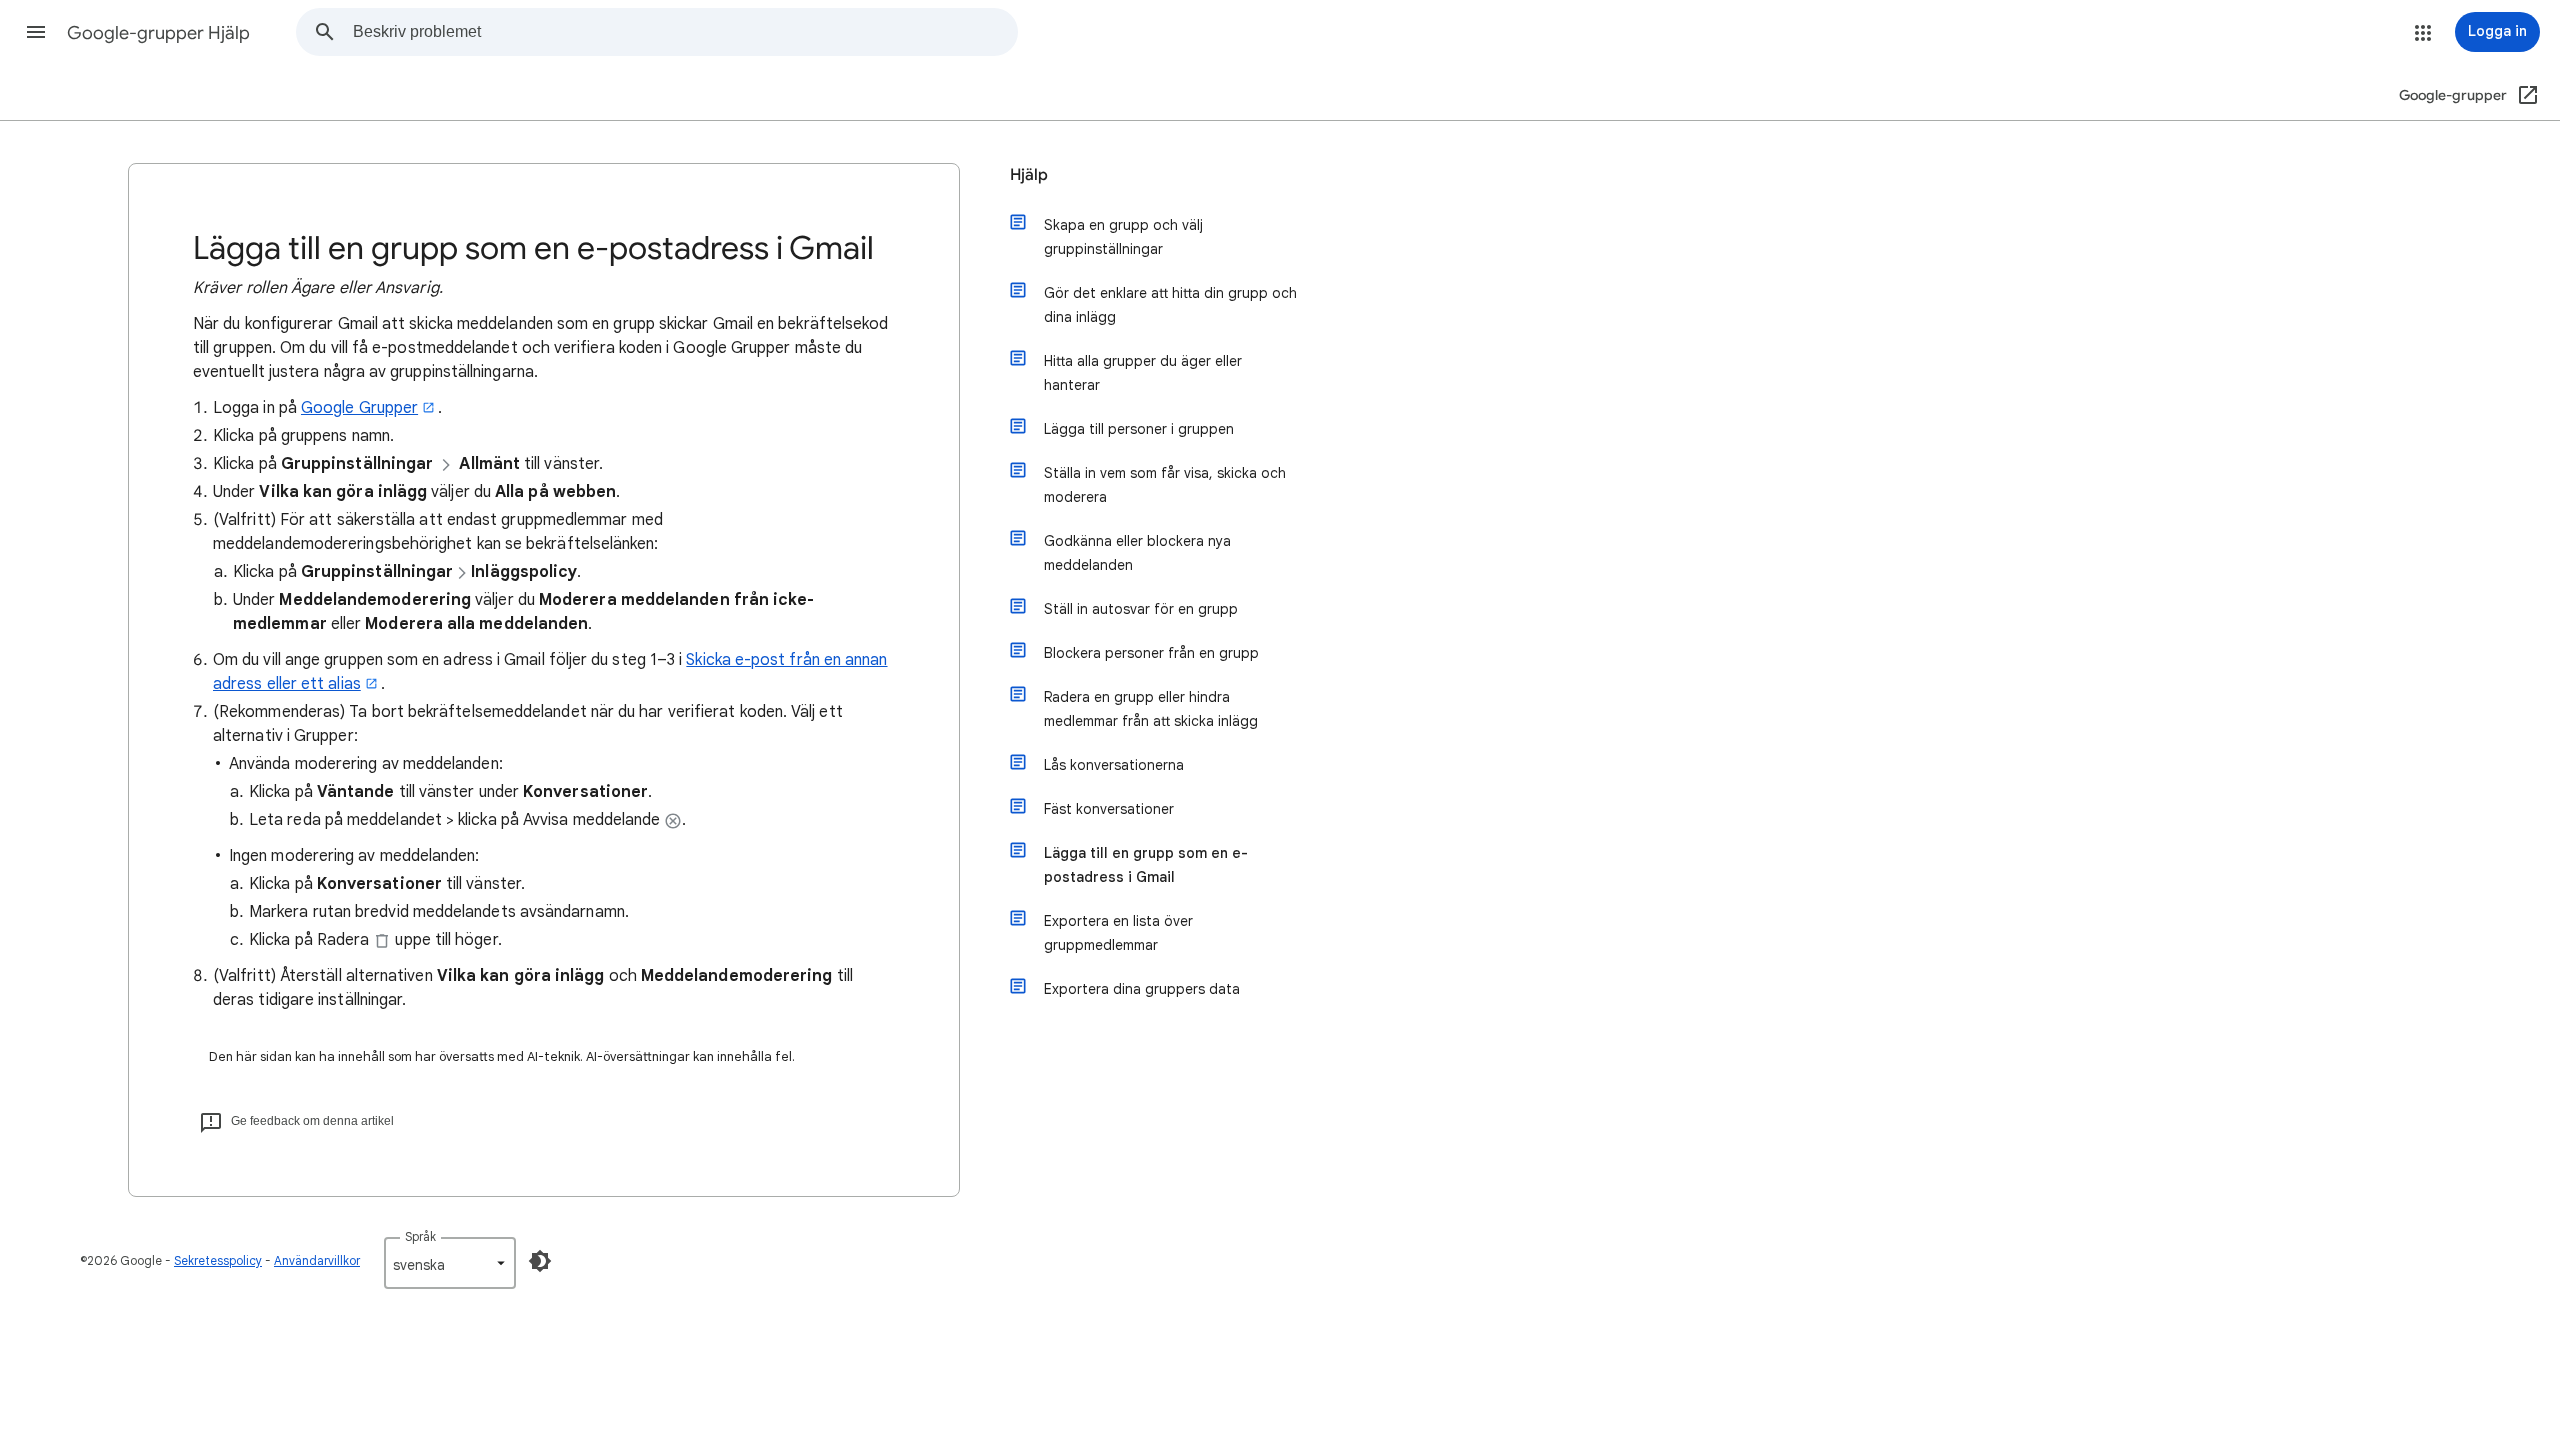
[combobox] (685, 32)
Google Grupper (359, 408)
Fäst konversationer (1109, 809)
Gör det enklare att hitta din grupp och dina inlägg (1170, 305)
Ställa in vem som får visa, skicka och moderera (1165, 485)
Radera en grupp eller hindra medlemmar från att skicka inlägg (1151, 709)
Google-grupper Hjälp (158, 33)
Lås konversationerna (1114, 765)
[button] (36, 32)
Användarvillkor (317, 1260)
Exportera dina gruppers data (1142, 989)
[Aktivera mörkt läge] (540, 1261)
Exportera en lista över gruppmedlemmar (1118, 933)
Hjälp (1029, 175)
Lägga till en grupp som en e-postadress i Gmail (1146, 865)
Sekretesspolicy (218, 1260)
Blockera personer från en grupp (1151, 653)
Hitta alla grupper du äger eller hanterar (1143, 373)
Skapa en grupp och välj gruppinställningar (1123, 237)
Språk (420, 1236)
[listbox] (450, 1263)
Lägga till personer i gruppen (1139, 429)
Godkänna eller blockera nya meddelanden (1137, 553)
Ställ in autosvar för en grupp (1141, 609)
